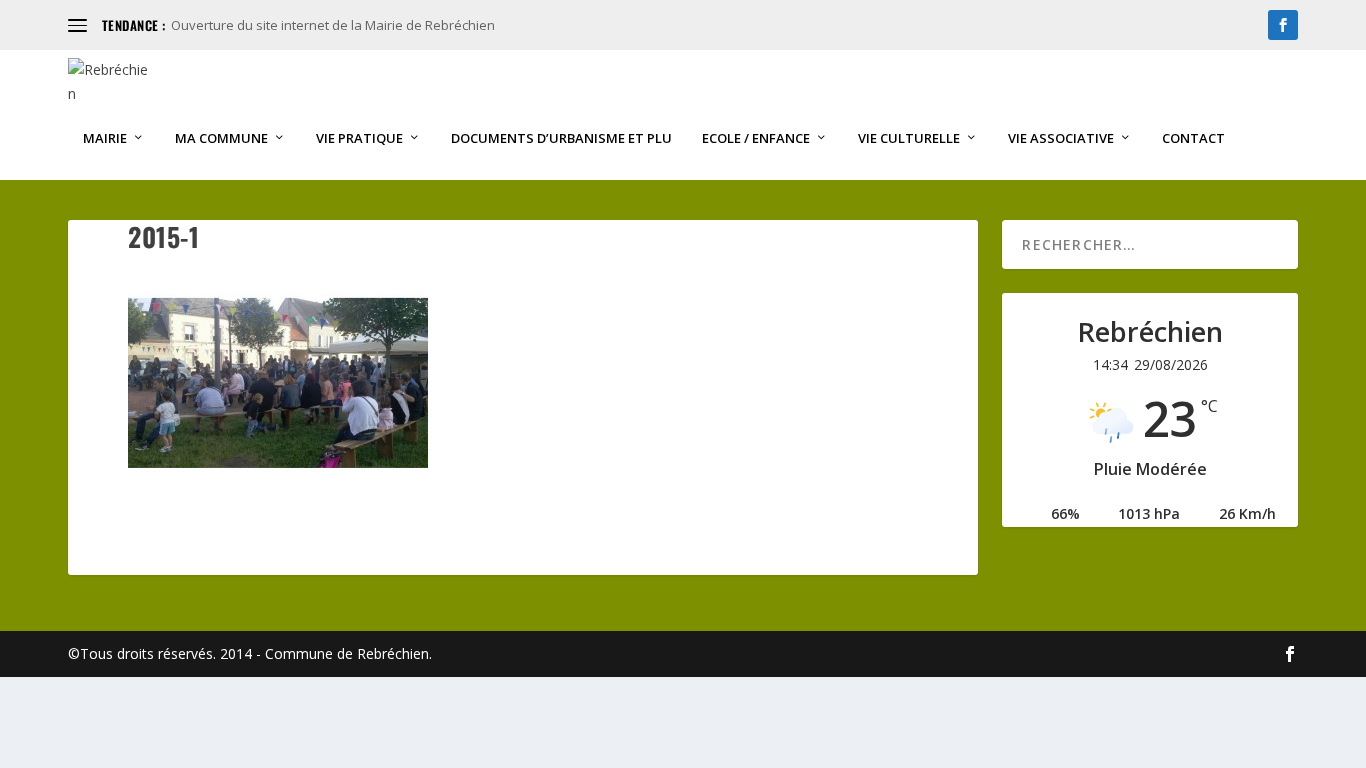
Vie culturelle (909, 138)
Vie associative (1061, 138)
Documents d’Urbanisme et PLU (561, 138)
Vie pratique (359, 138)
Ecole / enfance (756, 138)
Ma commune (221, 138)
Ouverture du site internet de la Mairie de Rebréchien (333, 25)
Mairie (105, 138)
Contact (1193, 138)
